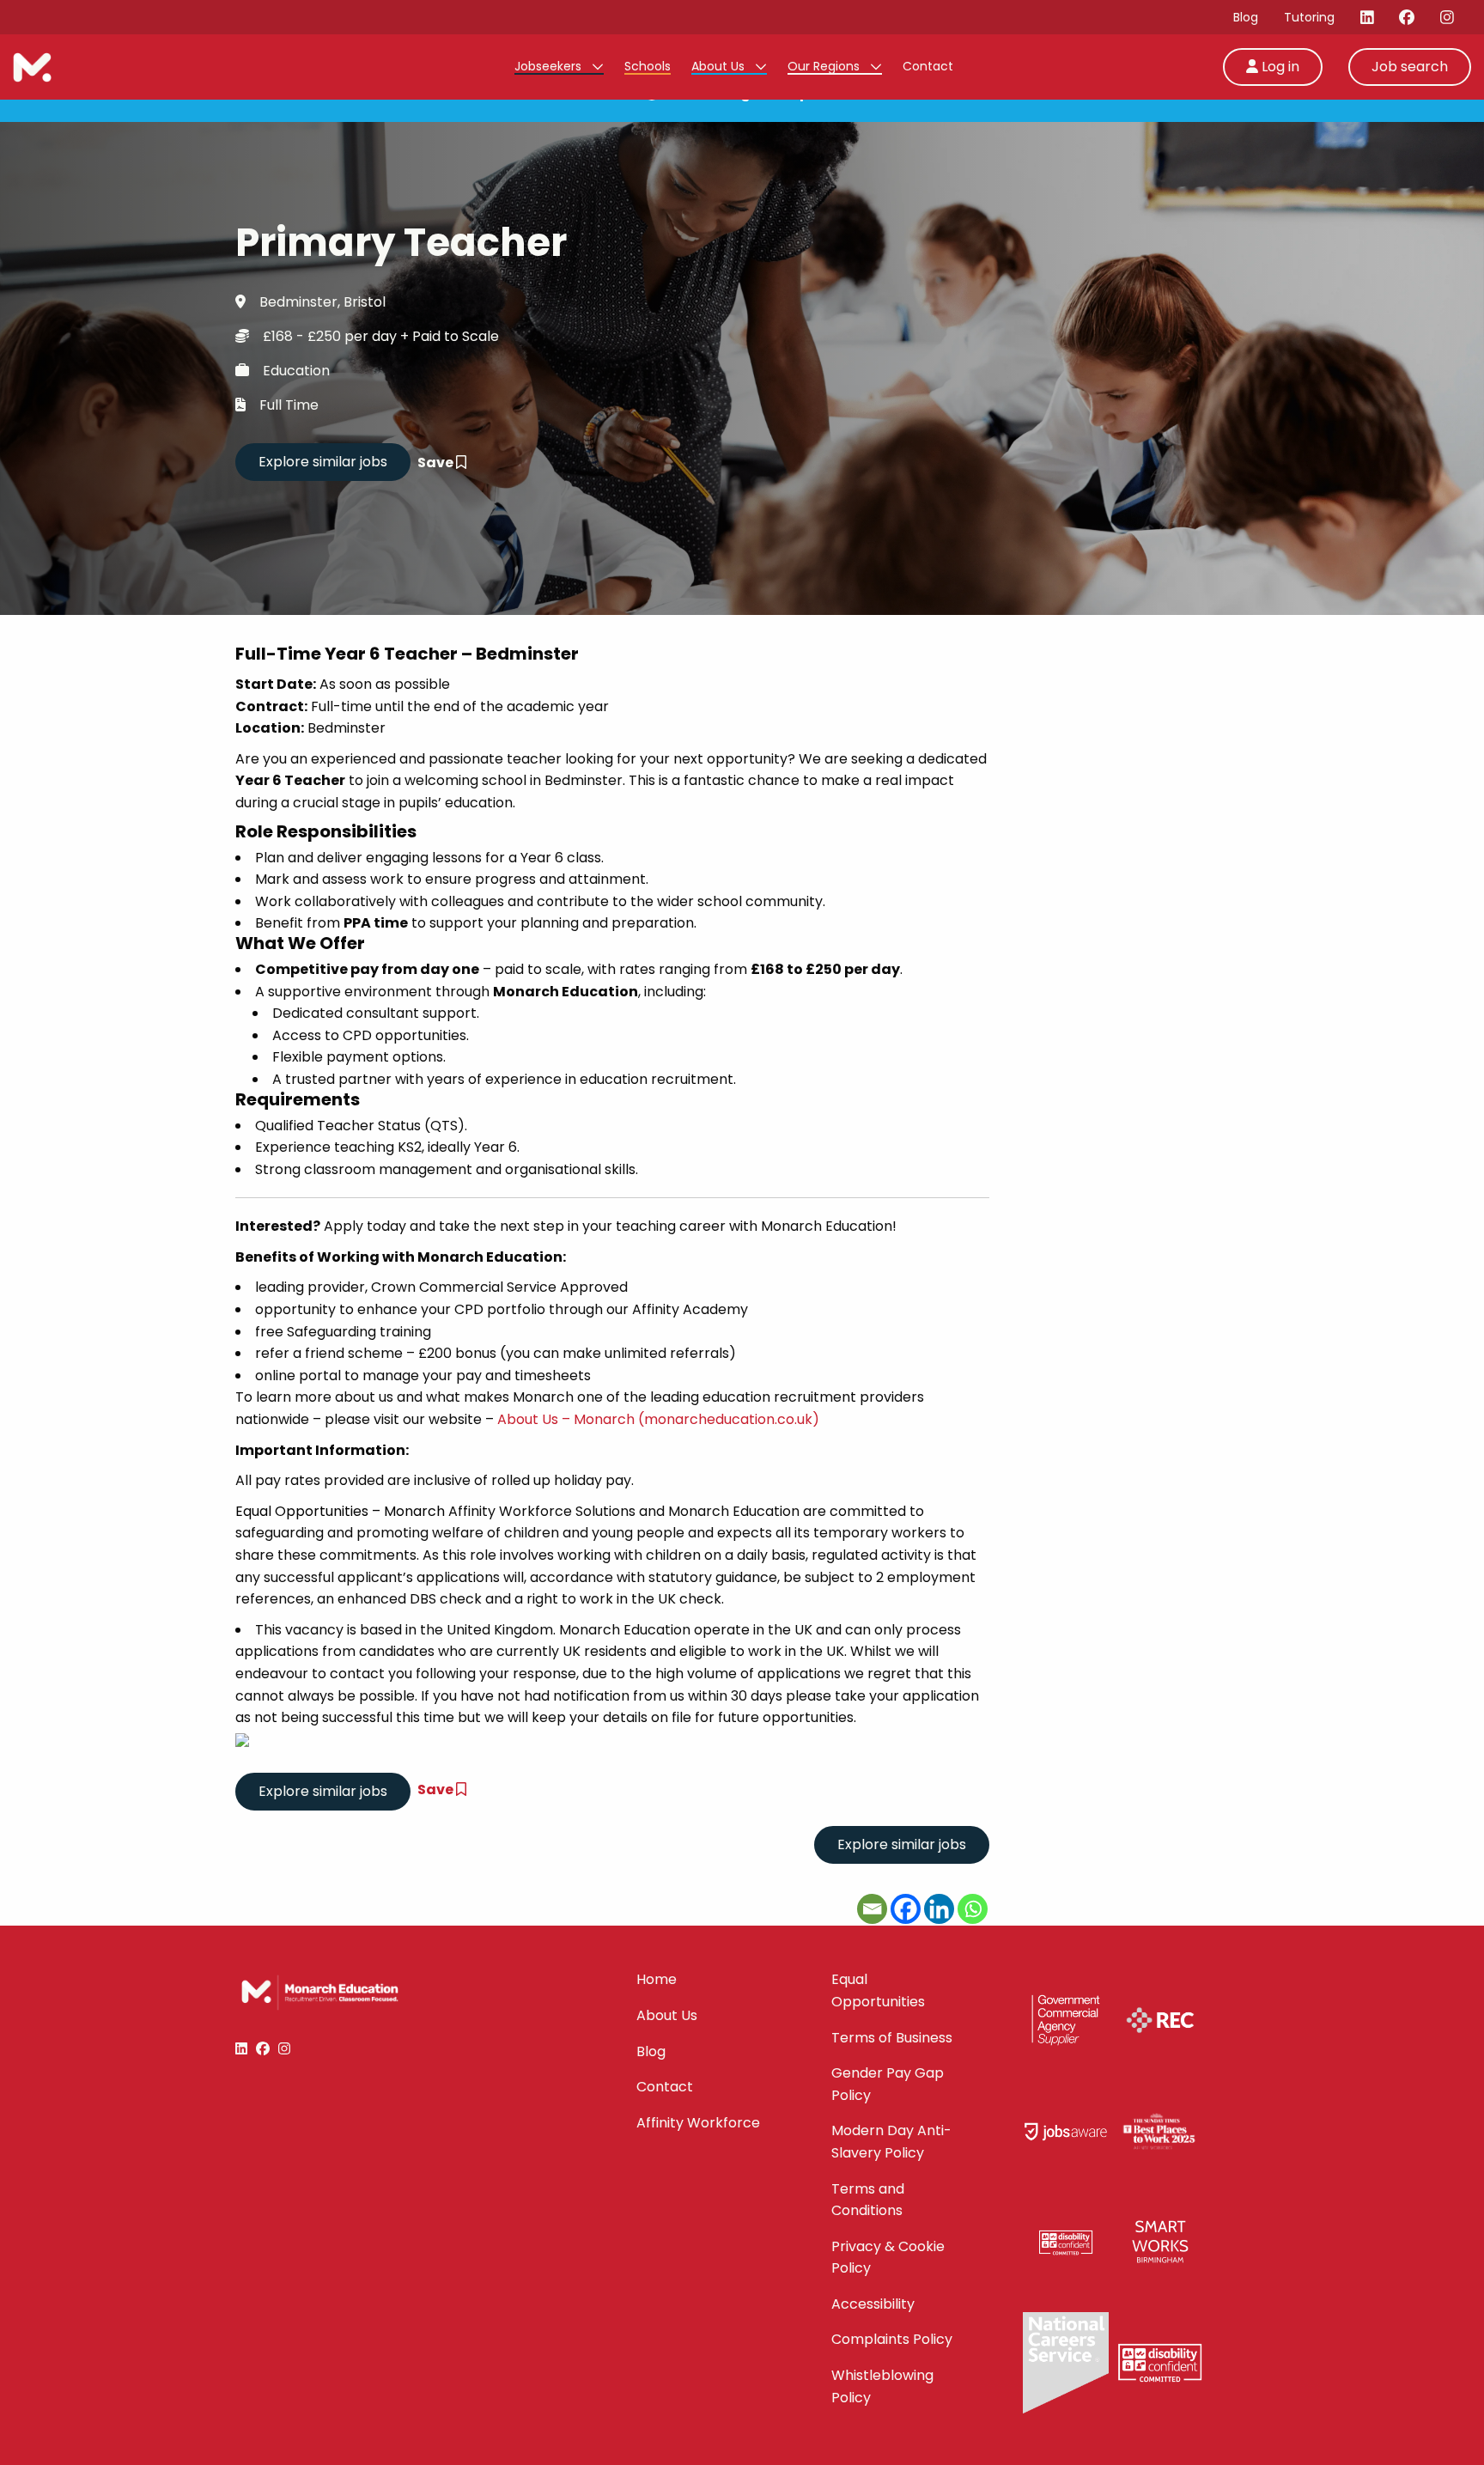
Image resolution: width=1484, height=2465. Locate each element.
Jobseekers (550, 66)
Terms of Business (892, 2038)
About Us (720, 66)
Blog (1246, 17)
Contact (928, 66)
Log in (1279, 67)
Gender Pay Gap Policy (888, 2084)
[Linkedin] (939, 1909)
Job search (1410, 67)
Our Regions (825, 66)
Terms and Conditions (868, 2200)
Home (657, 1979)
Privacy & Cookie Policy (888, 2258)
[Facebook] (906, 1909)
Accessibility (873, 2304)
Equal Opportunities (878, 1990)
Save (437, 463)
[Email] (872, 1909)
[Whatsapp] (973, 1909)
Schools (648, 66)
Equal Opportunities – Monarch (340, 1511)
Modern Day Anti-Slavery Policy (891, 2142)
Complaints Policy (892, 2339)
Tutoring (1309, 17)
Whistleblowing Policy (882, 2386)
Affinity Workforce (698, 2123)
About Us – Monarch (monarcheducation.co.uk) (658, 1419)
